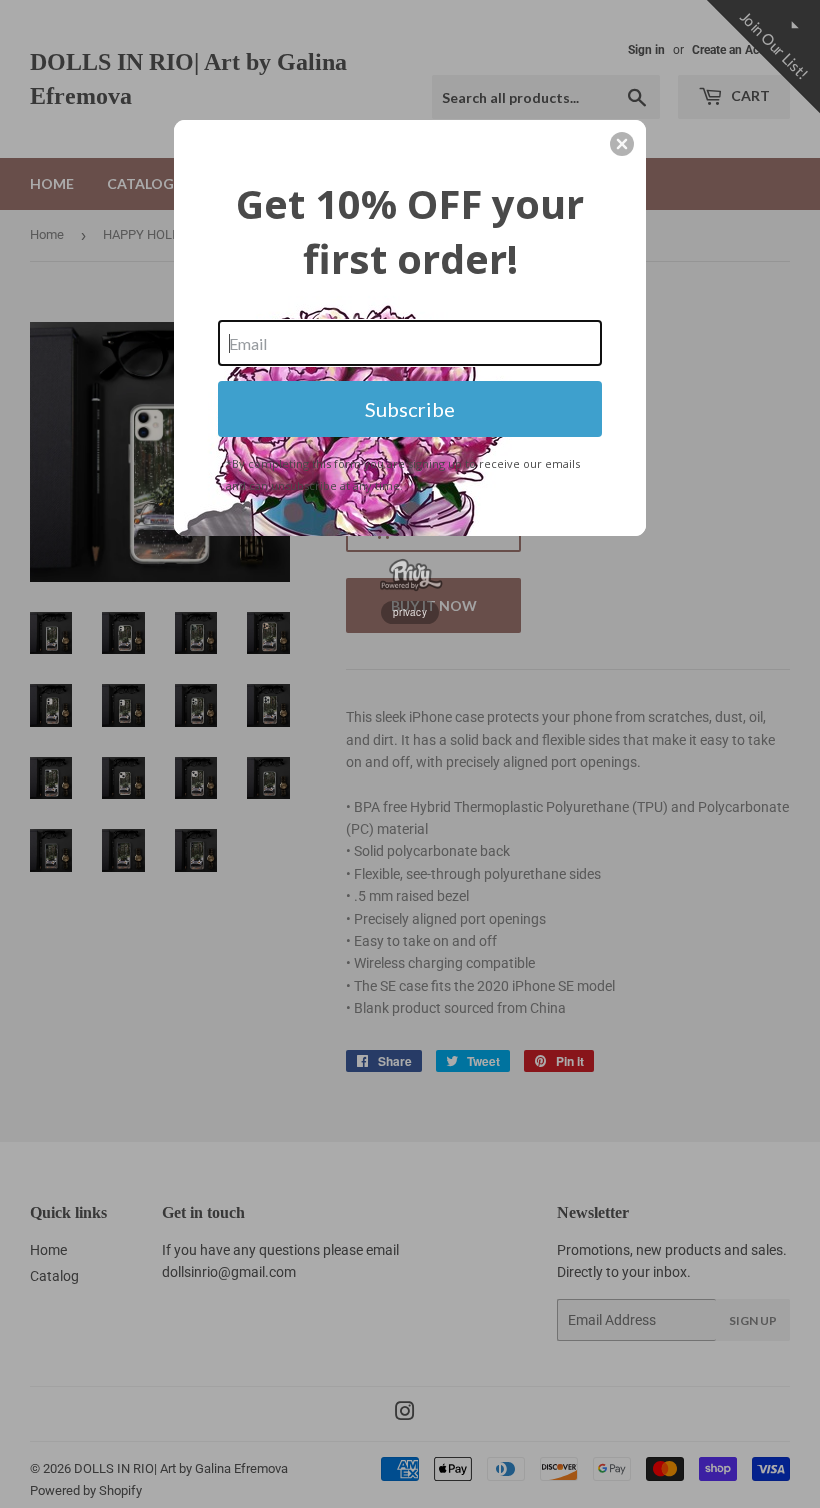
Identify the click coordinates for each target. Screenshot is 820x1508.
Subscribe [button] (410, 409)
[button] (622, 144)
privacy (410, 612)
